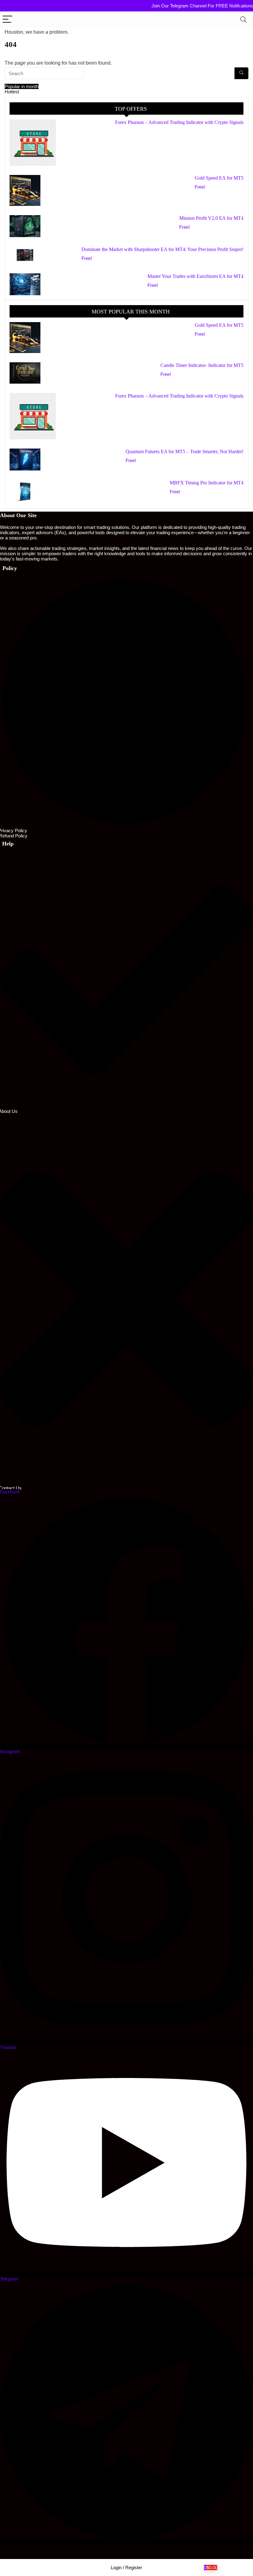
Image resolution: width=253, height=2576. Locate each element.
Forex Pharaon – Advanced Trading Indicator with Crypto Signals (179, 122)
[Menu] (7, 20)
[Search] (243, 20)
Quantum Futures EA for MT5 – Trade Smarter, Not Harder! (185, 451)
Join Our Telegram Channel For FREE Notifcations (202, 6)
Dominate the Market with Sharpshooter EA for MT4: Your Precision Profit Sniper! (162, 249)
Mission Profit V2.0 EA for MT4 (211, 218)
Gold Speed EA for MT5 (219, 178)
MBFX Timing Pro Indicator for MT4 (207, 483)
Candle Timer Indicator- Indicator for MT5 (202, 365)
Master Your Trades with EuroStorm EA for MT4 (195, 276)
